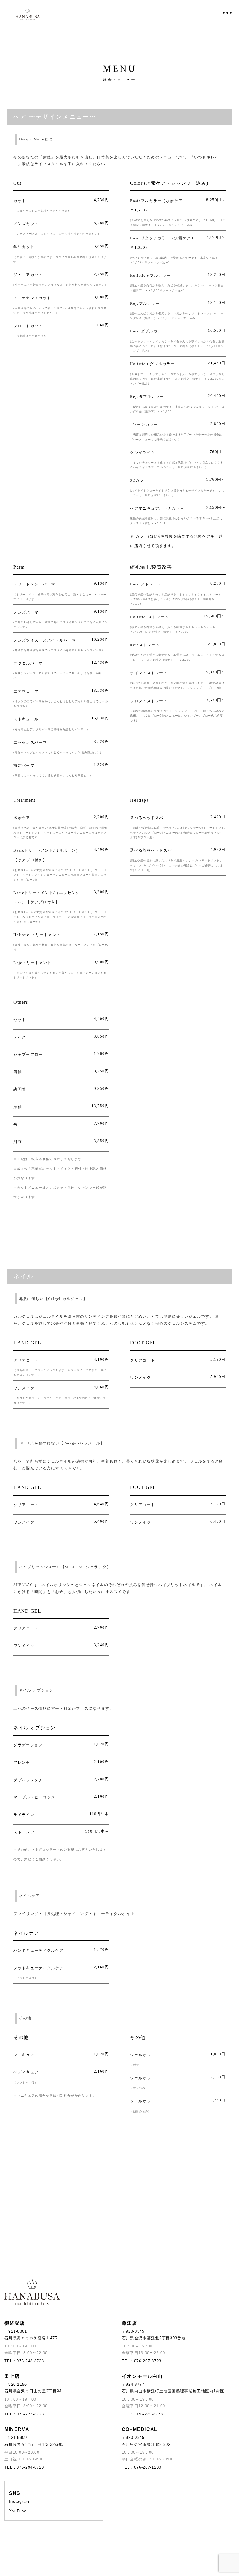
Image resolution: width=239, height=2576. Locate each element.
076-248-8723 (30, 2361)
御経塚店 (15, 2323)
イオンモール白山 (142, 2376)
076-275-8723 (149, 2414)
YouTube (18, 2511)
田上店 (12, 2376)
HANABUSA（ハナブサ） (28, 15)
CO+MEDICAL (140, 2429)
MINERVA (17, 2429)
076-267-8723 (148, 2361)
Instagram (19, 2501)
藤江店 (130, 2323)
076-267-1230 (148, 2467)
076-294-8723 (30, 2467)
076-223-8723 (30, 2414)
